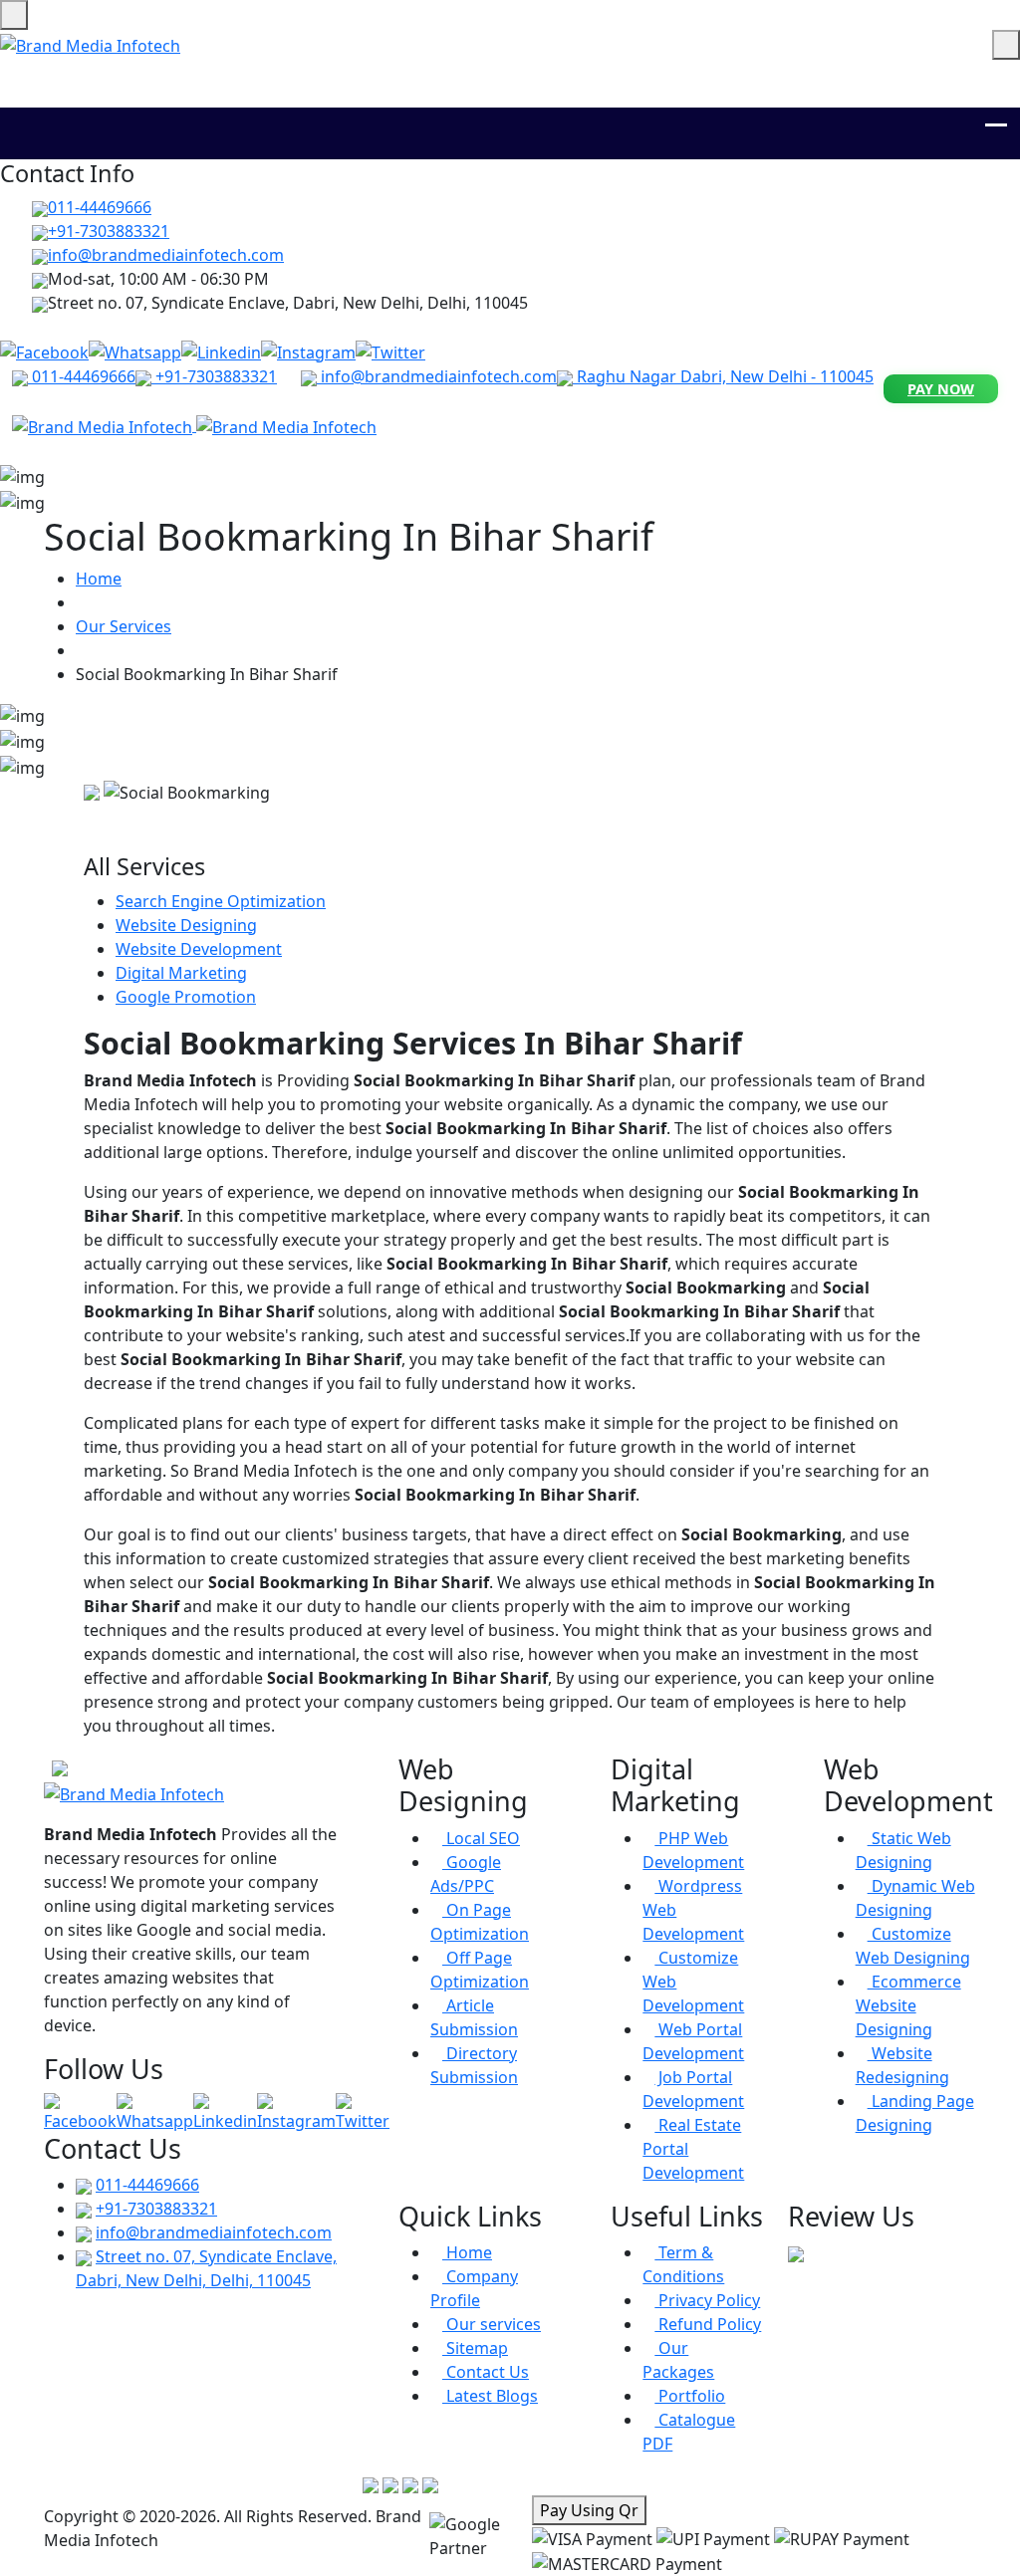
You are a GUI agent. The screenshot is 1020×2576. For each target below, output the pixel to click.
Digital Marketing (181, 973)
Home (99, 579)
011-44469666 (100, 207)
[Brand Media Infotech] (104, 425)
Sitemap (475, 2348)
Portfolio (690, 2396)
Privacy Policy (707, 2300)
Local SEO (481, 1838)
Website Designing (186, 925)
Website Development (199, 949)
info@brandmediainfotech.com (437, 376)
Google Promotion (186, 997)
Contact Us (486, 2372)
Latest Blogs (490, 2396)
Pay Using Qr (589, 2510)
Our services (492, 2324)
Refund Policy (708, 2324)
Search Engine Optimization (221, 901)
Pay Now (941, 389)
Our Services (124, 626)
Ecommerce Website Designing (908, 2005)
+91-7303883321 (109, 231)
